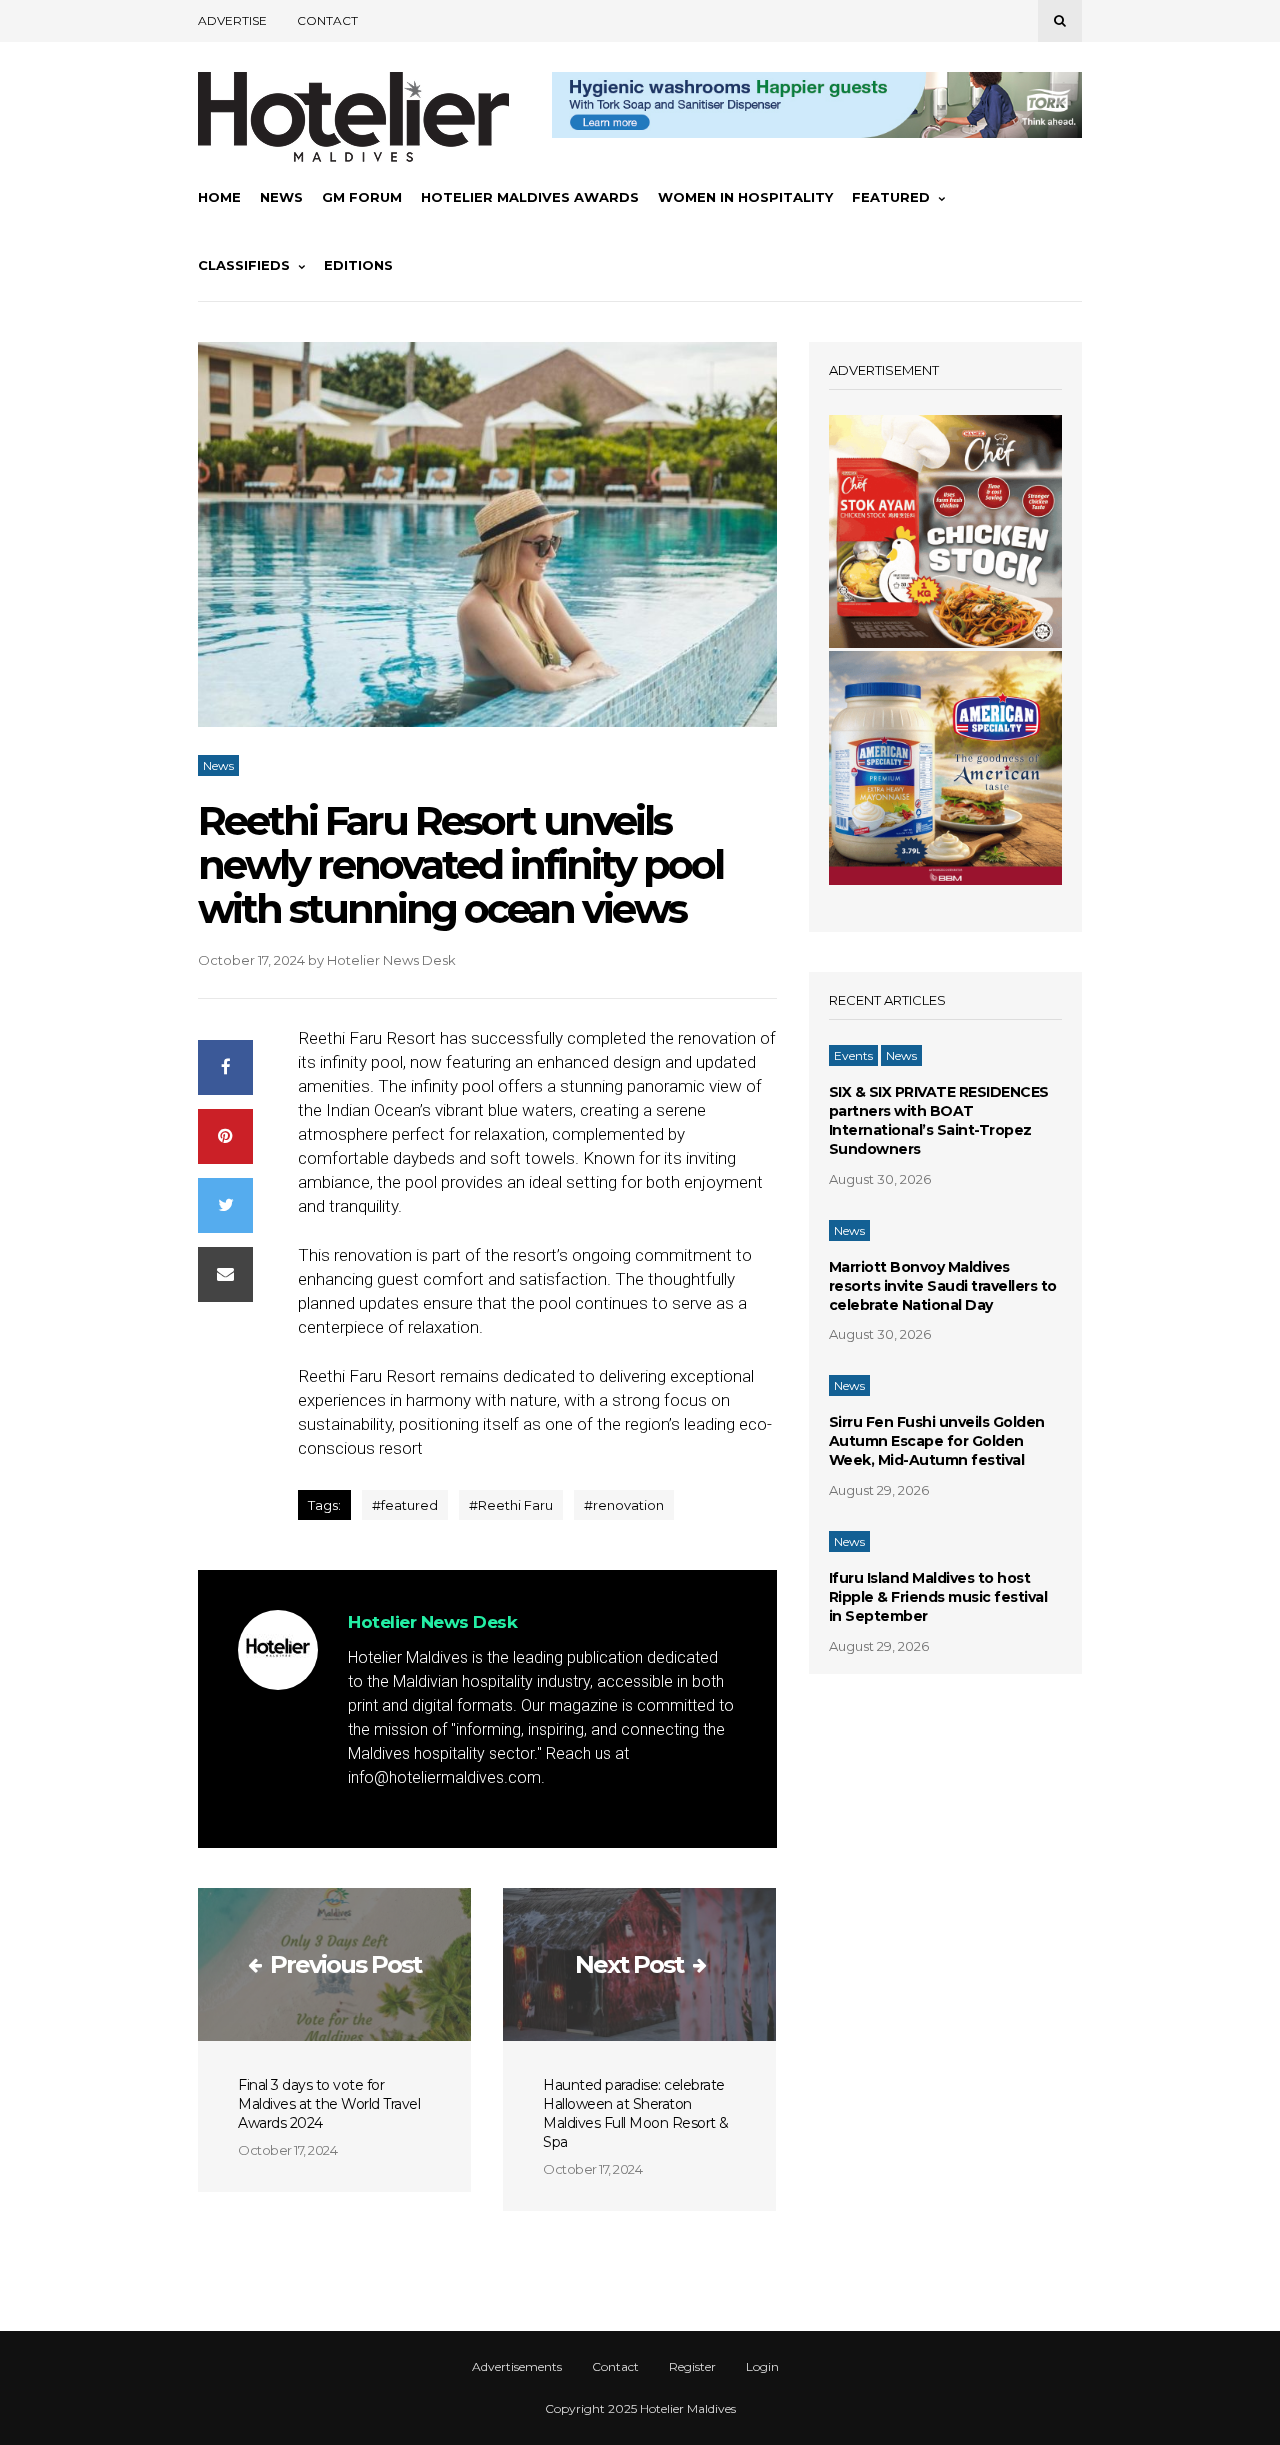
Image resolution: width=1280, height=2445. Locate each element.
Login (762, 2367)
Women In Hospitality (745, 197)
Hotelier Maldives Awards (530, 197)
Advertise (232, 20)
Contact (327, 20)
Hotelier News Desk (391, 960)
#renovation (624, 1505)
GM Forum (362, 197)
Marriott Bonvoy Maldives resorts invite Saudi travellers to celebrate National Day (943, 1286)
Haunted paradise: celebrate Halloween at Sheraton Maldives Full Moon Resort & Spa (636, 2113)
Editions (358, 265)
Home (219, 197)
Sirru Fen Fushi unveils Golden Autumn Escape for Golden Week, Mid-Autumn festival (937, 1441)
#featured (405, 1505)
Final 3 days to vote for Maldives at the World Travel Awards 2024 (329, 2104)
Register (692, 2367)
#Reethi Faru (511, 1505)
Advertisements (517, 2367)
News (281, 197)
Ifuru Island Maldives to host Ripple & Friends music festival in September (938, 1597)
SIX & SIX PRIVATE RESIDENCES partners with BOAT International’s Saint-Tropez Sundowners (939, 1120)
